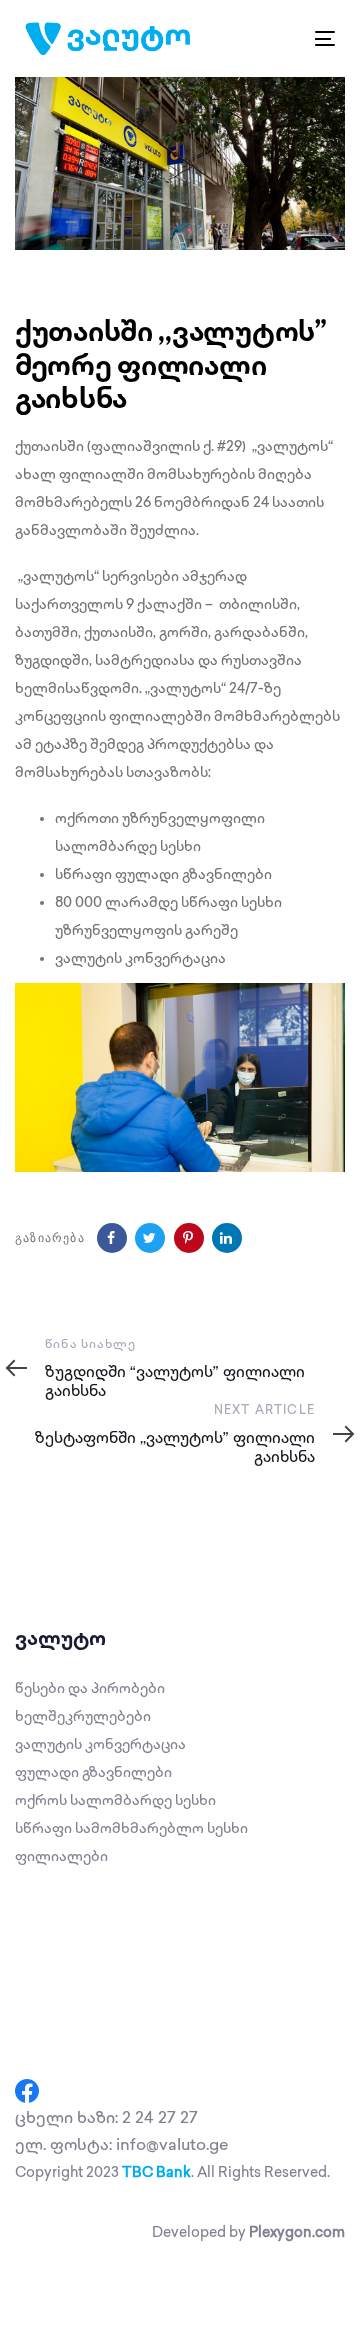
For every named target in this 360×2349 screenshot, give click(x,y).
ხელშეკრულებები (83, 1716)
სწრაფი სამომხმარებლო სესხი (131, 1828)
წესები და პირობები (90, 1688)
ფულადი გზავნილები (93, 1772)
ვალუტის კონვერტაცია (100, 1744)
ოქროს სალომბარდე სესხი (115, 1800)
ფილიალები (61, 1856)
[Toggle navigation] (283, 38)
